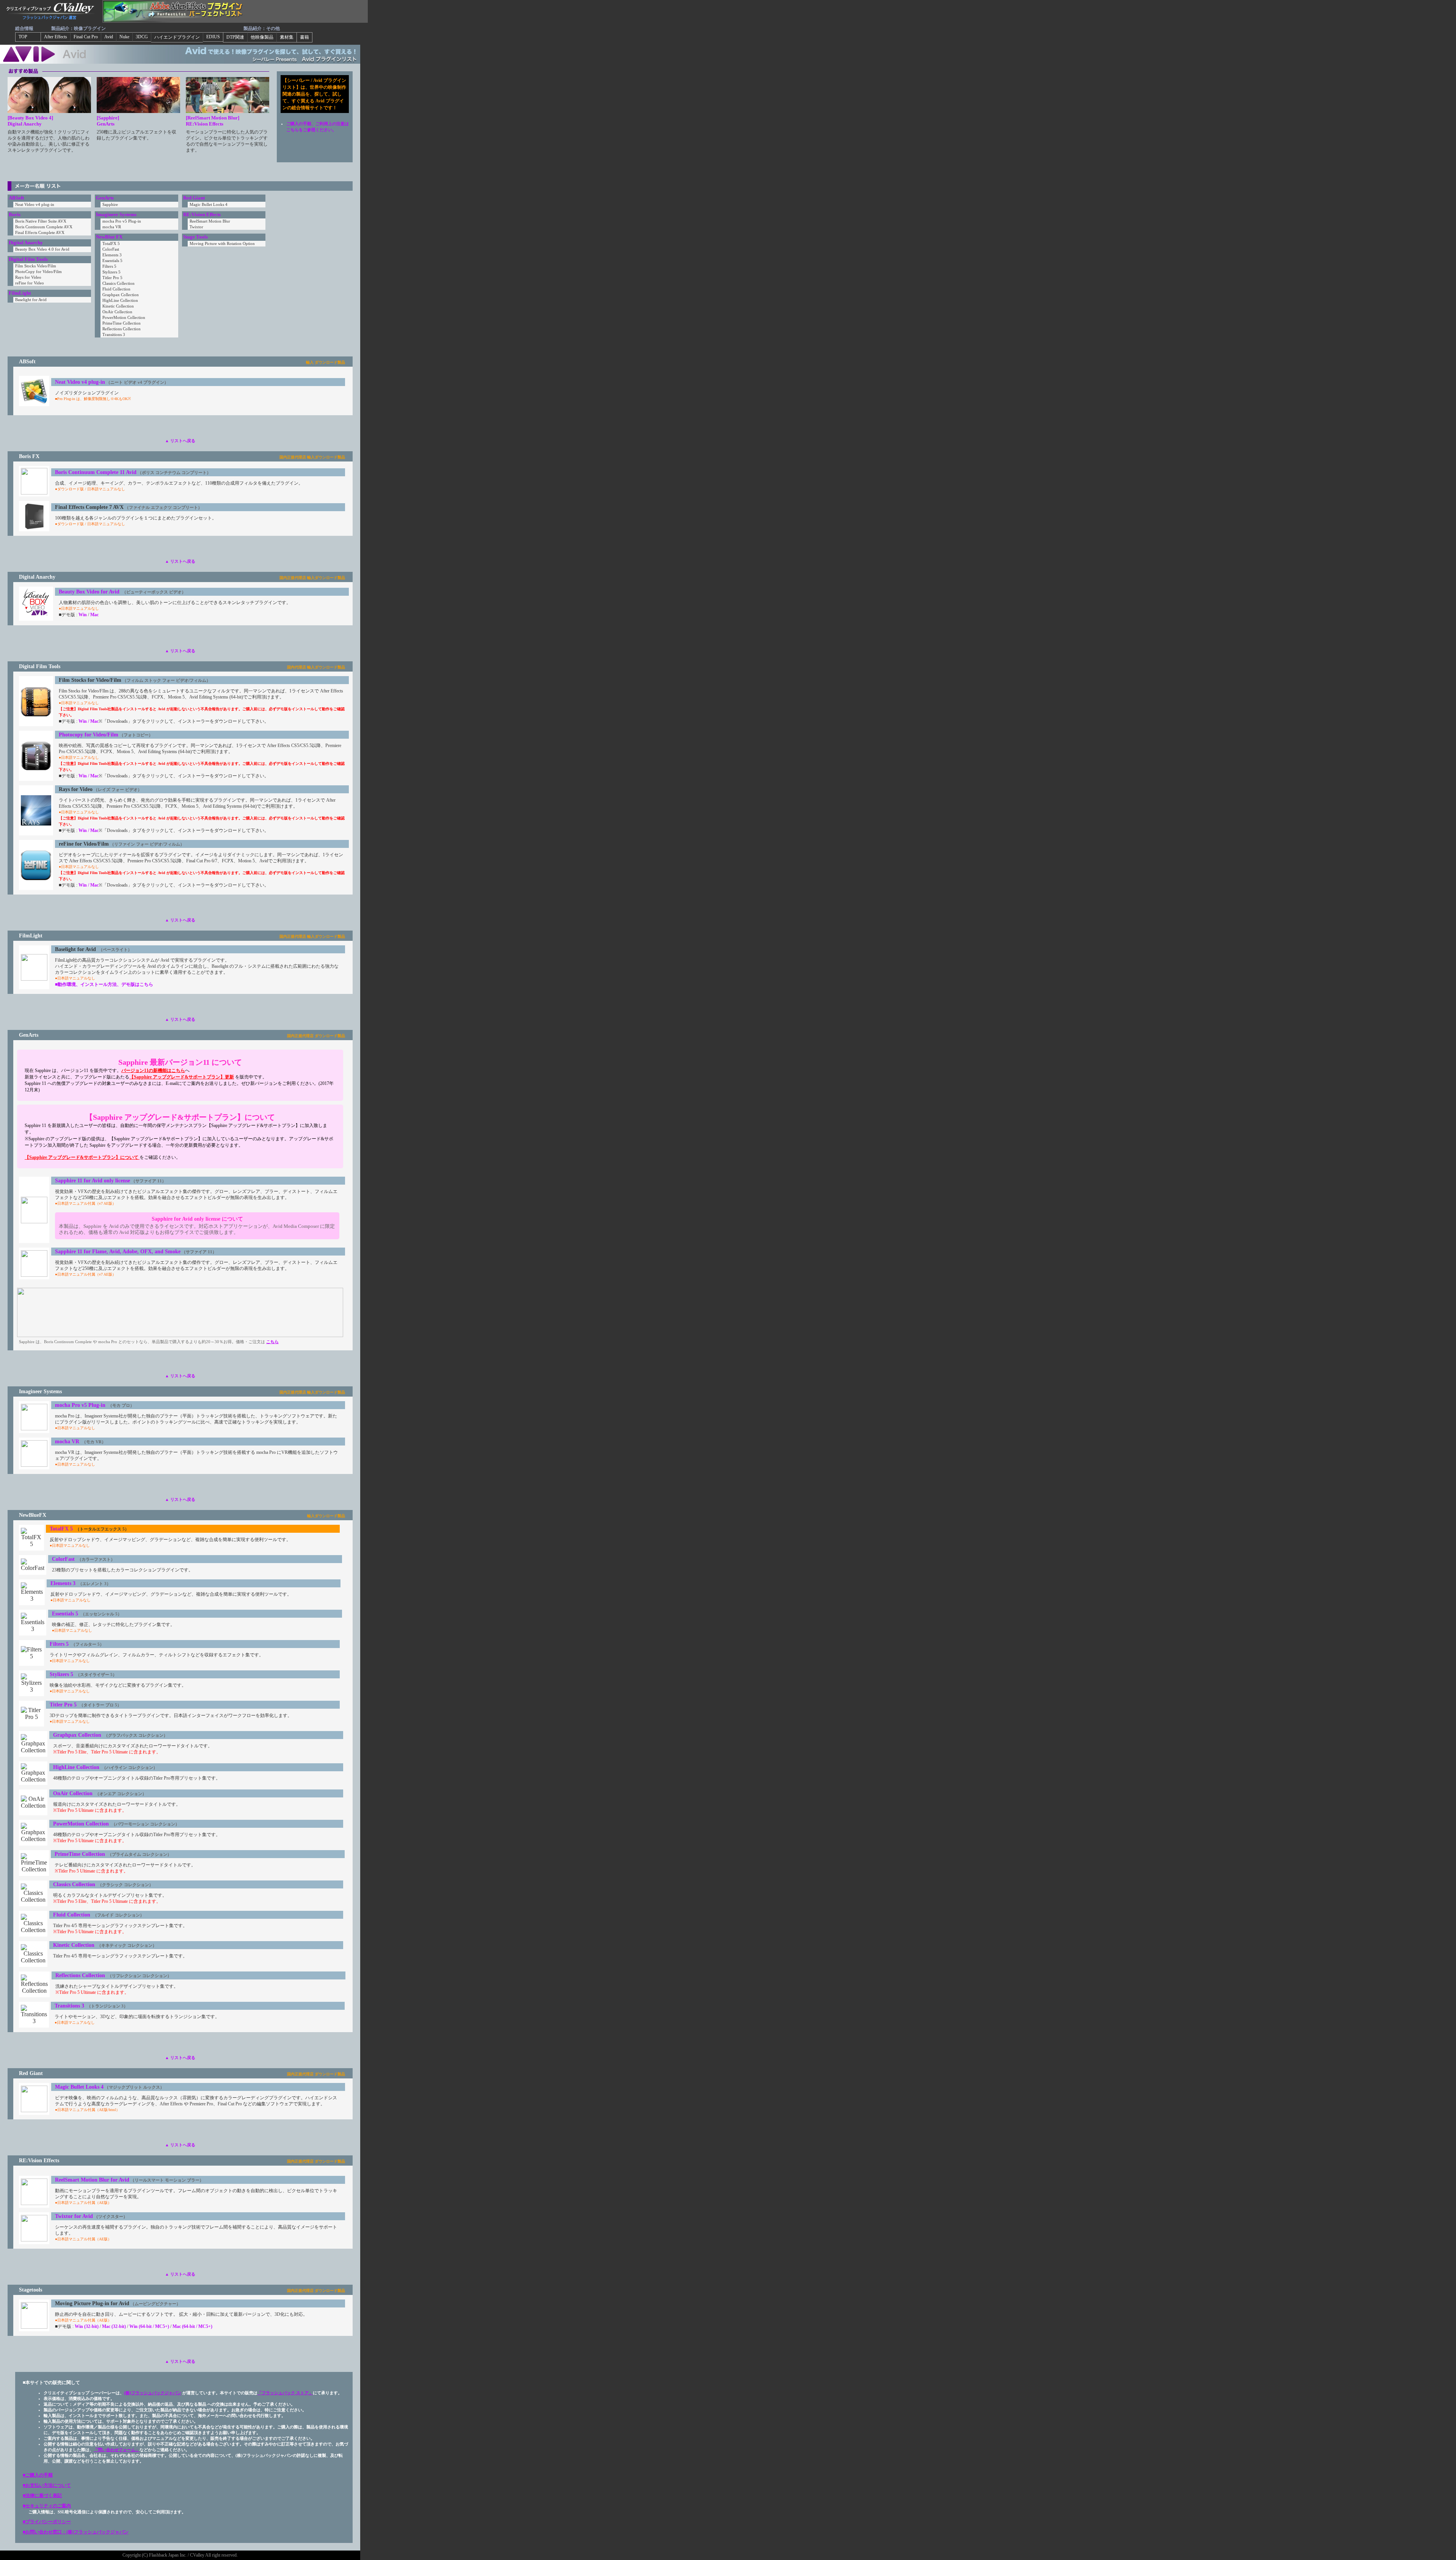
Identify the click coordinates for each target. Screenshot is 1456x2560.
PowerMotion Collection (81, 1824)
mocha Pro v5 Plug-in (80, 1405)
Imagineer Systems (116, 215)
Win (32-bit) (87, 2326)
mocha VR (67, 1441)
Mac (94, 615)
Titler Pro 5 (63, 1705)
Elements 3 (63, 1583)
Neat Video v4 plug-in (80, 382)
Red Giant (194, 198)
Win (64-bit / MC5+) (149, 2326)
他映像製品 (262, 37)
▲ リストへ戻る (180, 441)
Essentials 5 (65, 1614)
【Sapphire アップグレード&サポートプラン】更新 (182, 1077)
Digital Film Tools (28, 259)
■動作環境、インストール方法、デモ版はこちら (104, 984)
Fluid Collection (72, 1915)
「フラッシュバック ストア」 (285, 2393)
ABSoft (16, 198)
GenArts (105, 198)
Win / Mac (89, 721)
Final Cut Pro (86, 37)
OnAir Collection (73, 1793)
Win (83, 615)
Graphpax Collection (77, 1735)
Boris (15, 215)
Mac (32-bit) (114, 2326)
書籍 (304, 37)
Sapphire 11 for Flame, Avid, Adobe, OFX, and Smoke (118, 1251)
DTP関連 (235, 37)
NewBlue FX (109, 237)
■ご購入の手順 (38, 2475)
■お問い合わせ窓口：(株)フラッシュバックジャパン (76, 2532)
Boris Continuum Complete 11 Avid (96, 472)
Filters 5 (59, 1644)
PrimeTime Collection (80, 1854)
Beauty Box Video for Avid (90, 592)
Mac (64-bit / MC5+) (192, 2326)
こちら (272, 1342)
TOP (28, 37)
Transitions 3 (69, 2006)
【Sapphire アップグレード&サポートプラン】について (82, 1157)
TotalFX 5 (61, 1529)
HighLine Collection (76, 1767)
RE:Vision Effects (202, 215)
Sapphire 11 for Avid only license (93, 1180)
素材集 (287, 37)
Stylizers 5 (61, 1674)
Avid (109, 37)
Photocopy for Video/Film (89, 735)
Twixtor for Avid (74, 2216)
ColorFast (63, 1559)
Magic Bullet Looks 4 (79, 2087)
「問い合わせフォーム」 (117, 2450)
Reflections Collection (80, 1975)
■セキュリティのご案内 (47, 2506)
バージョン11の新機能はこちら (153, 1070)
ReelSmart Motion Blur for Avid (92, 2180)
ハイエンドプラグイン (177, 37)
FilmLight (20, 293)
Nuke (124, 37)
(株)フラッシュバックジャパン (153, 2393)
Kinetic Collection (74, 1945)
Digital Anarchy (26, 243)
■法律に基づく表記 (42, 2496)
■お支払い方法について (47, 2485)
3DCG (142, 37)
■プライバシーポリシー (47, 2522)
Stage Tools (195, 237)
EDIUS (213, 37)
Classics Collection (74, 1884)
